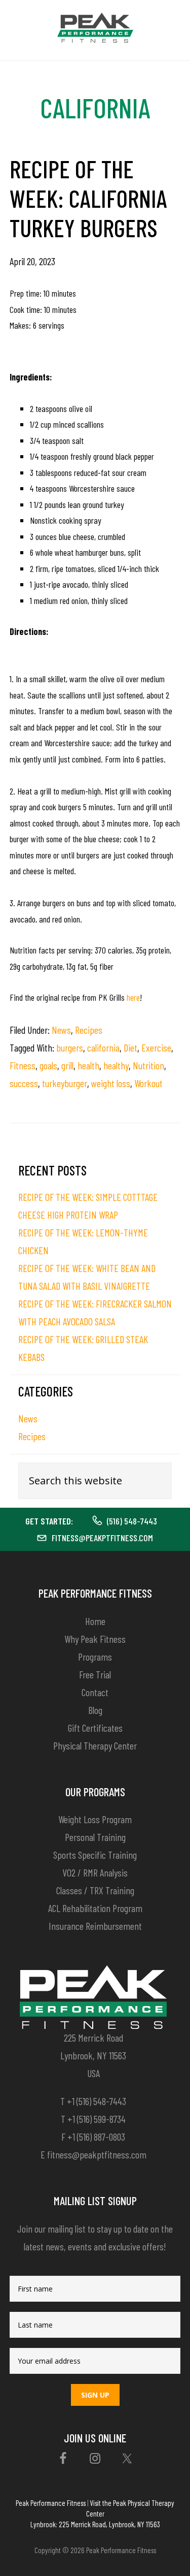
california (103, 1047)
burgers (70, 1047)
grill (67, 1065)
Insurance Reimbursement (95, 1926)
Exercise (156, 1047)
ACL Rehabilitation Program (95, 1908)
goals (48, 1065)
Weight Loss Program (95, 1819)
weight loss (111, 1083)
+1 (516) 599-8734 (97, 2119)
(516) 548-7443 (132, 1521)
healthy (116, 1065)
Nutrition (148, 1065)
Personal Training (95, 1837)
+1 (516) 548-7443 (97, 2101)
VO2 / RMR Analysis (95, 1872)
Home (95, 1621)
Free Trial (95, 1674)
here (133, 997)
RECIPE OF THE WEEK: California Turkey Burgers (88, 198)
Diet (130, 1047)
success (24, 1083)
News (61, 1030)
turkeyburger (65, 1083)
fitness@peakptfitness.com (102, 1538)
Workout (148, 1083)
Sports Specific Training (95, 1855)
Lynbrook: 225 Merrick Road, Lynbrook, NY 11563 (95, 2524)
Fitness (23, 1065)
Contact (95, 1692)
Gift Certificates (95, 1728)
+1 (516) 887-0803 (96, 2137)
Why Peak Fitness (95, 1639)
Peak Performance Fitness (51, 2503)
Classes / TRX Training (95, 1890)
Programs (95, 1657)
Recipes (89, 1030)
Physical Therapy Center (95, 1745)
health (88, 1065)
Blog (95, 1710)
